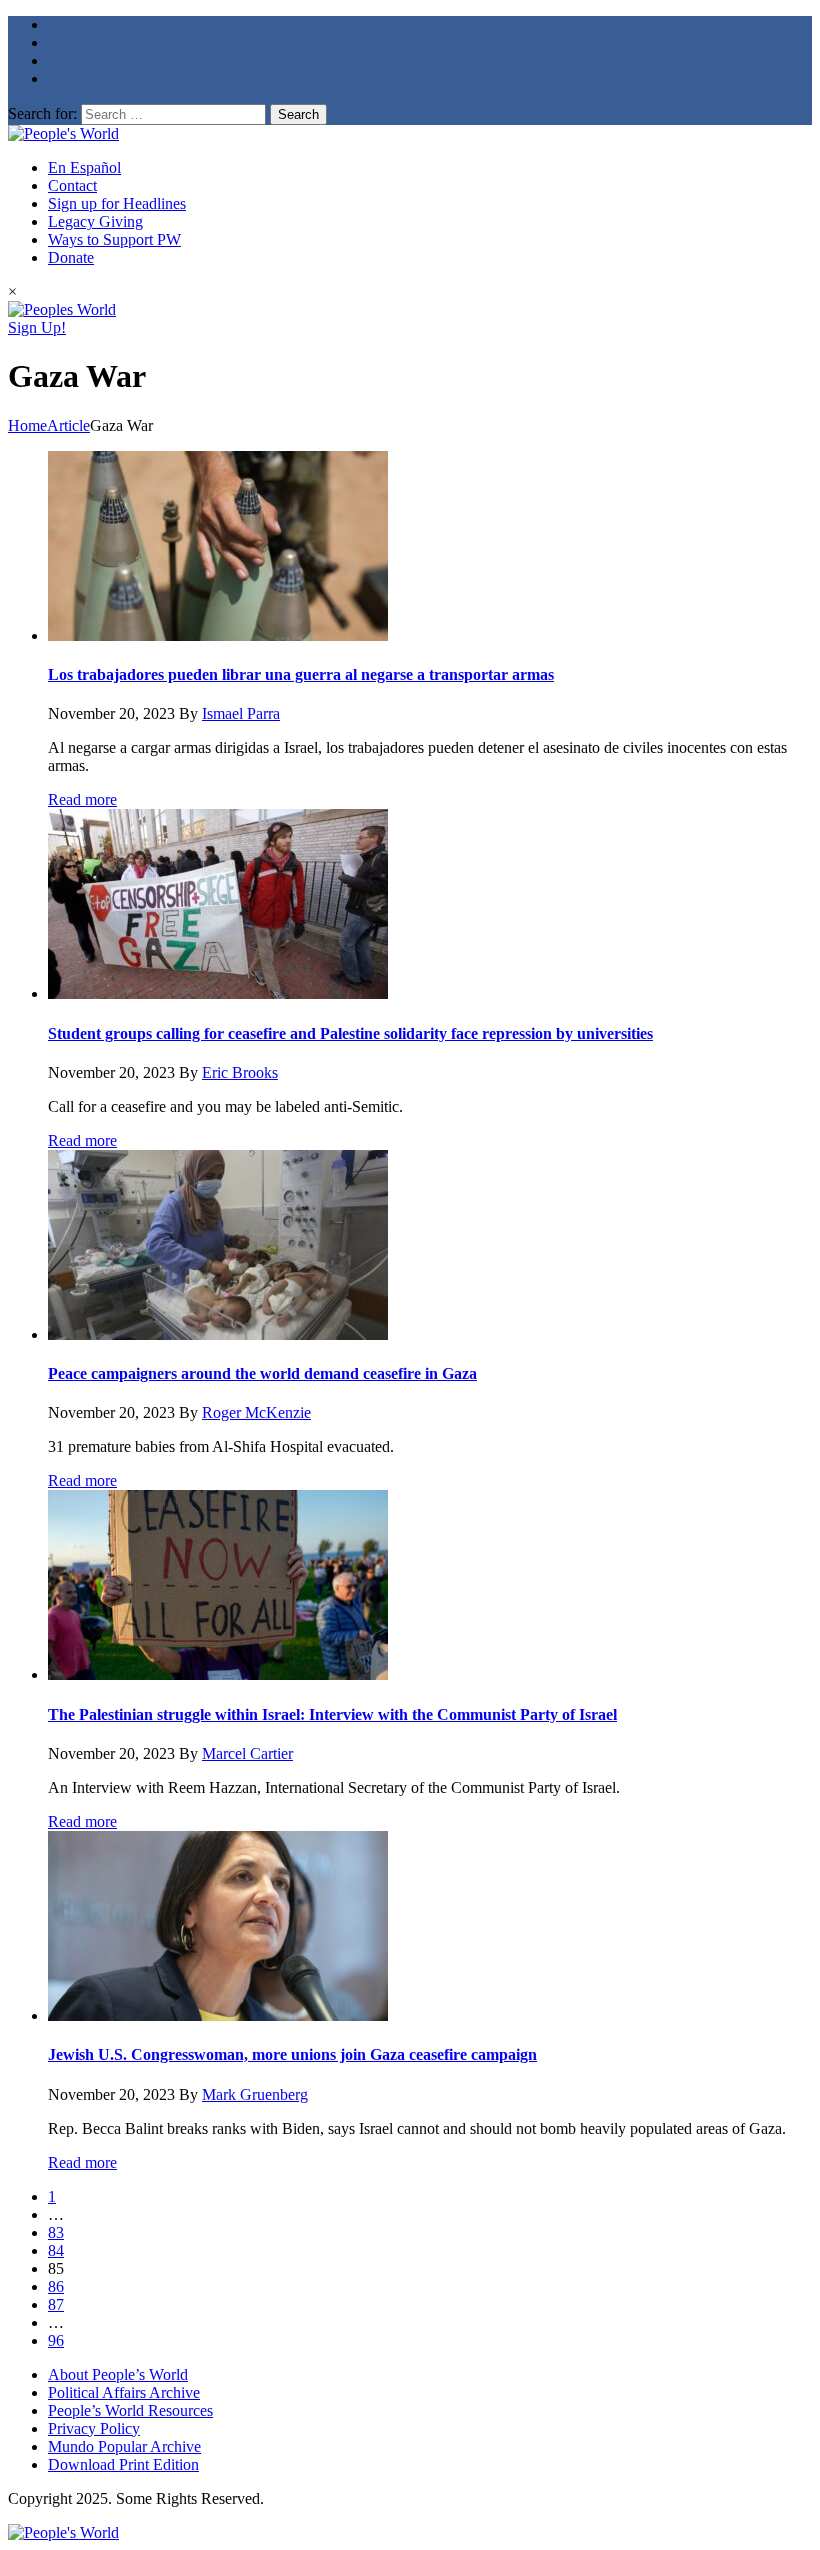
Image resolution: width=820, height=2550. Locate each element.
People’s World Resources (130, 2410)
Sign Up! (37, 327)
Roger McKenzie (256, 1412)
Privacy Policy (94, 2428)
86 (56, 2286)
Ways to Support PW (114, 239)
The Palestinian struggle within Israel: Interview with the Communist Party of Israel (332, 1714)
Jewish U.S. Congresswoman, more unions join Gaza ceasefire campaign (292, 2054)
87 (56, 2304)
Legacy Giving (95, 221)
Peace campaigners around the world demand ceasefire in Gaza (262, 1373)
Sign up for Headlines (117, 203)
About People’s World (118, 2374)
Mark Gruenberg (255, 2094)
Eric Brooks (240, 1072)
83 (56, 2232)
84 (56, 2250)
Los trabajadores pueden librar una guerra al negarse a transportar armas (301, 674)
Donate (71, 257)
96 (56, 2340)
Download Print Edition (123, 2464)
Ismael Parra (241, 713)
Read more (82, 799)
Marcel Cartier (247, 1753)
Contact (72, 185)
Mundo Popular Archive (124, 2446)
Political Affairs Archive (124, 2392)
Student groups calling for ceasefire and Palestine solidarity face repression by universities (350, 1033)
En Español (84, 167)
